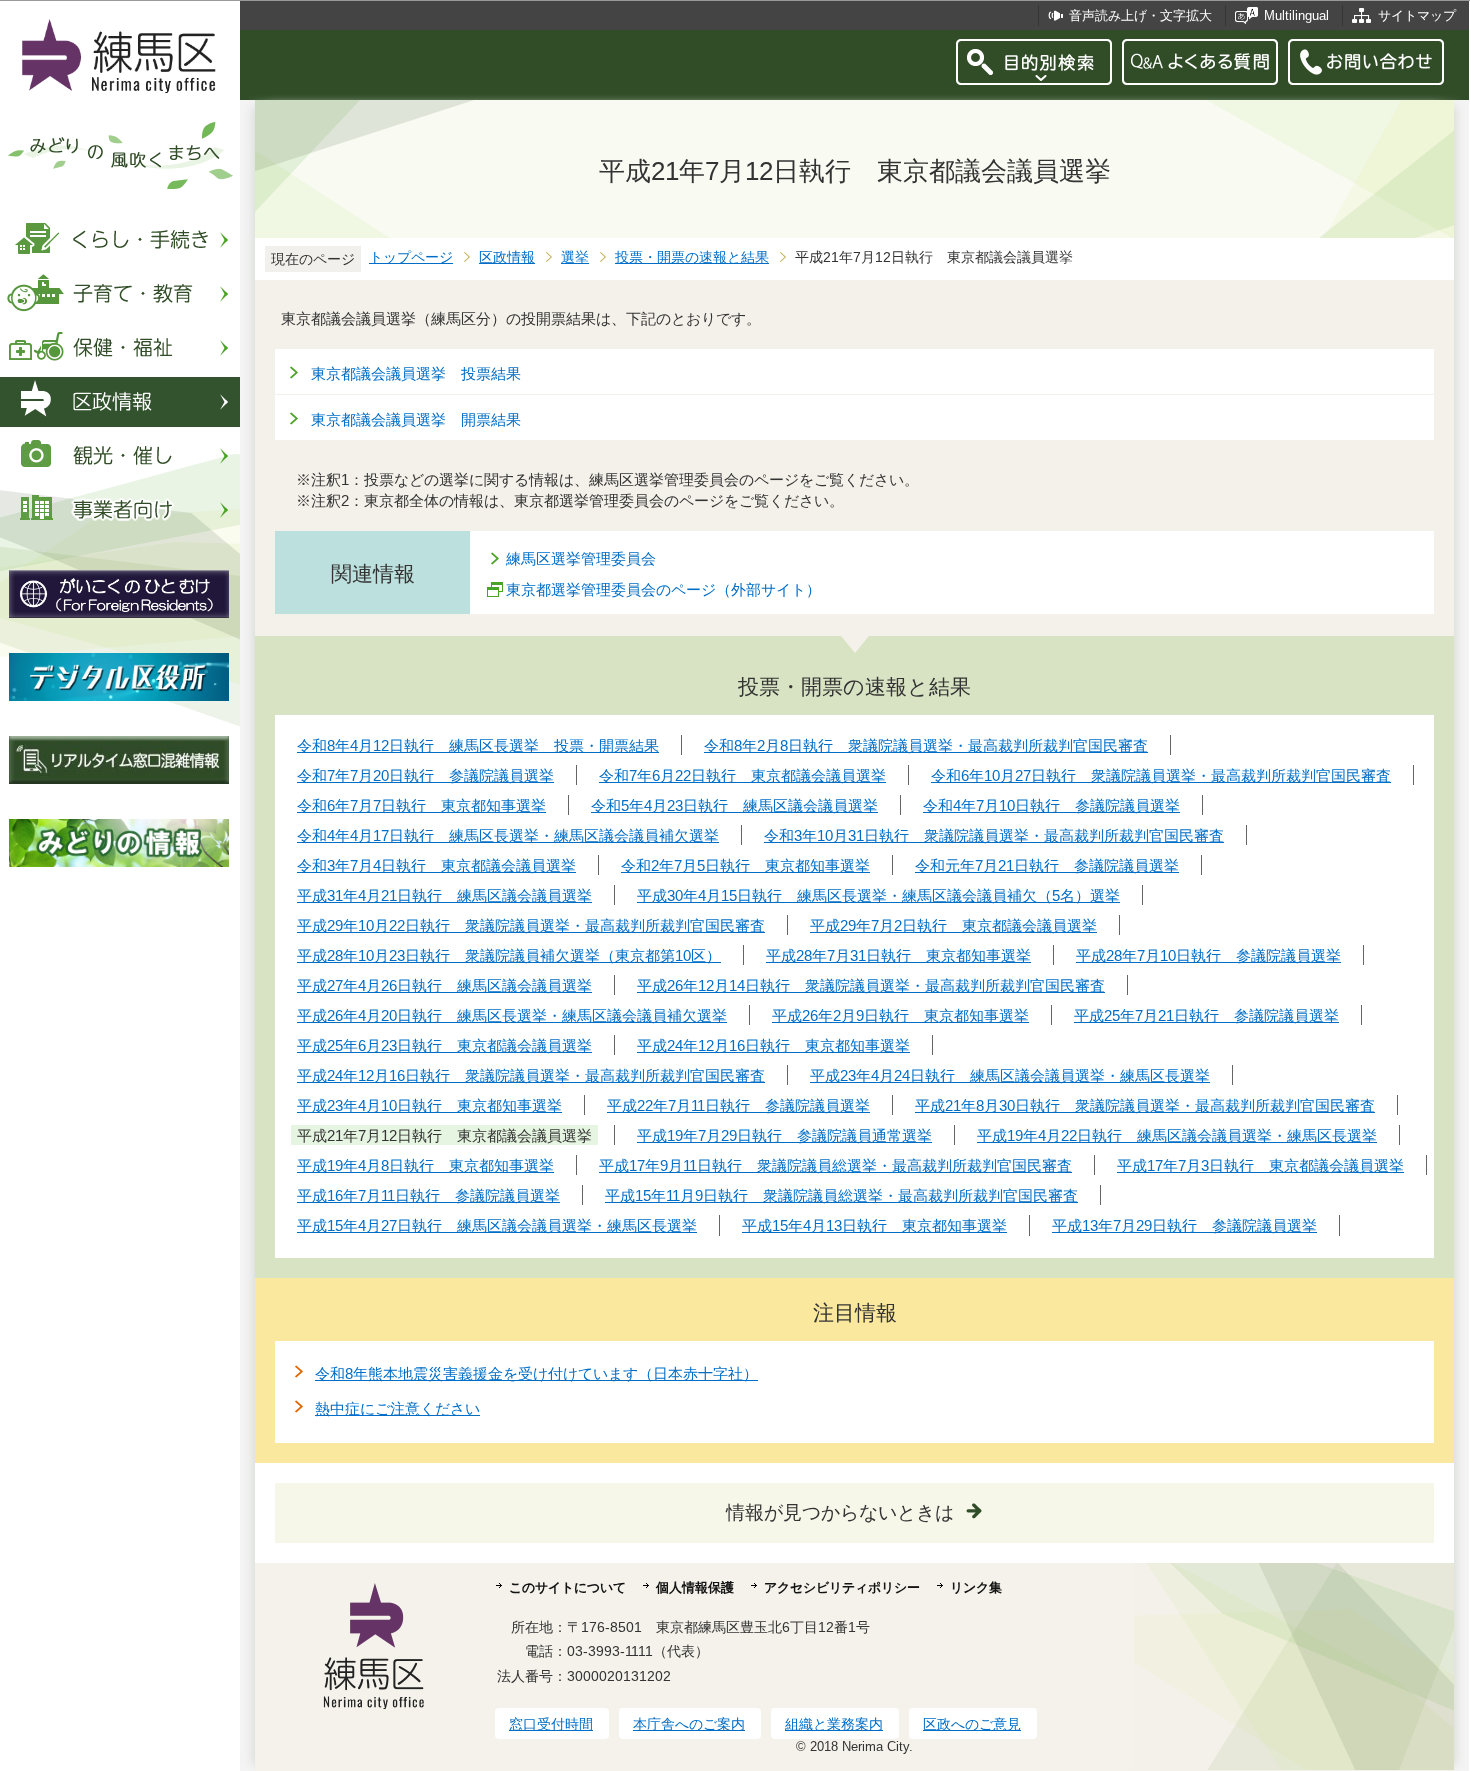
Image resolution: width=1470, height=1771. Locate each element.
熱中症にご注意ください (397, 1408)
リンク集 (976, 1587)
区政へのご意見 (972, 1724)
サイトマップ (1417, 15)
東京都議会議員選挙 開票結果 (416, 419)
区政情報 (507, 257)
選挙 (575, 257)
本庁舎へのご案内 (689, 1724)
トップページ (411, 257)
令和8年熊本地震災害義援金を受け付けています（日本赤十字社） (536, 1373)
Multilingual (1296, 15)
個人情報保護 (695, 1587)
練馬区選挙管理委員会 (581, 558)
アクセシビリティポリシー (842, 1587)
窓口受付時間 (551, 1724)
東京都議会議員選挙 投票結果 (416, 373)
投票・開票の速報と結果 (692, 257)
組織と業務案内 (834, 1724)
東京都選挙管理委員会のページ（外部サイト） (663, 589)
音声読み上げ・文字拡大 (1140, 15)
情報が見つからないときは (840, 1512)
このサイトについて (567, 1587)
